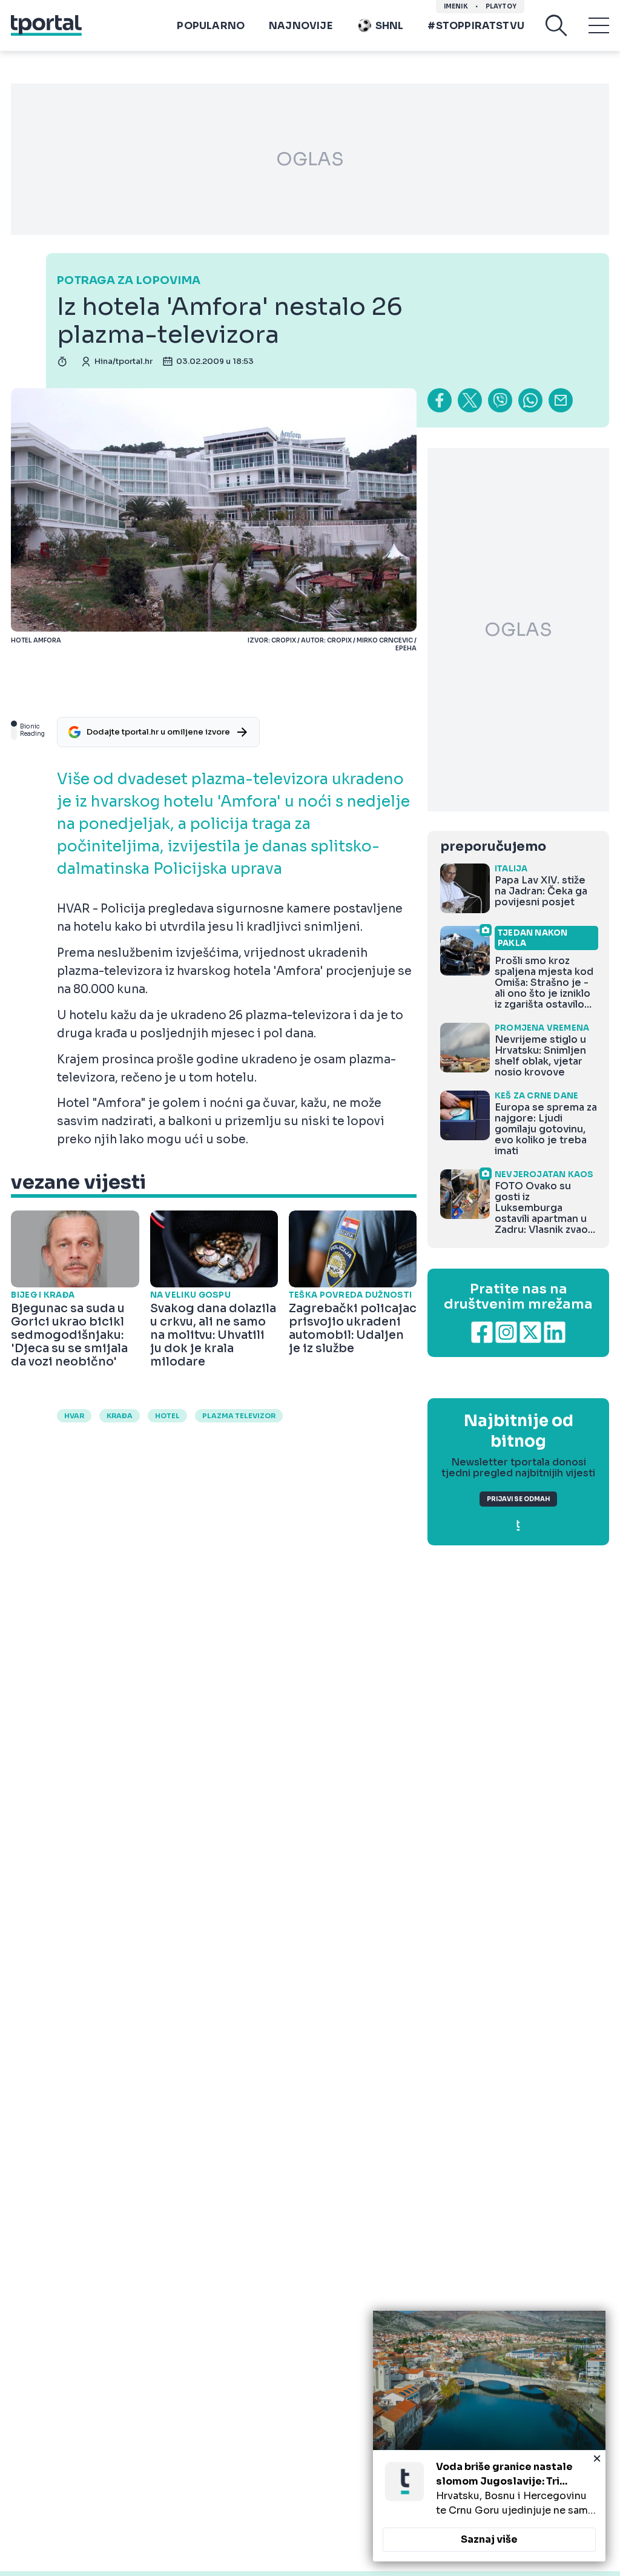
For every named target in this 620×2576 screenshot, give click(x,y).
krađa (120, 1416)
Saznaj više (489, 2539)
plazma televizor (239, 1416)
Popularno (211, 26)
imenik (456, 6)
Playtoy (501, 6)
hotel (167, 1416)
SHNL (390, 26)
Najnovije (301, 26)
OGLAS (310, 159)
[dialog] (489, 2436)
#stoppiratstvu (476, 26)
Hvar (74, 1416)
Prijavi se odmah (518, 1499)
